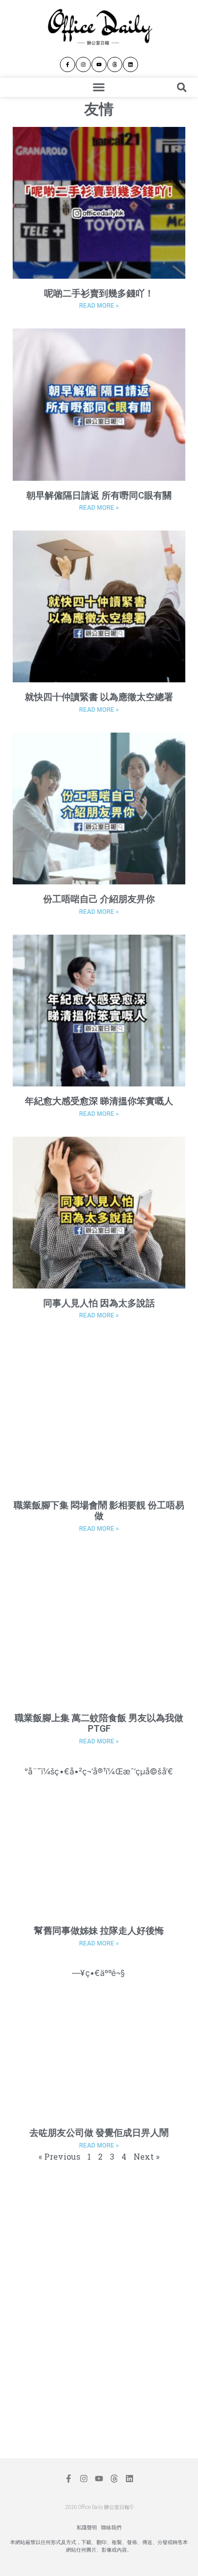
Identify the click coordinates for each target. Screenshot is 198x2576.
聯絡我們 (111, 2528)
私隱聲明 (87, 2528)
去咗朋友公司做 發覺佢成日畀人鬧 (99, 2133)
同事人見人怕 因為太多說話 (99, 1303)
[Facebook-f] (68, 64)
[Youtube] (99, 64)
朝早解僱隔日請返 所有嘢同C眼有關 (99, 495)
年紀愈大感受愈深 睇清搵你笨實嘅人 (99, 1101)
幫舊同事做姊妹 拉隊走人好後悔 (99, 1930)
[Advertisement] (94, 2241)
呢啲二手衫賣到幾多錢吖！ (99, 293)
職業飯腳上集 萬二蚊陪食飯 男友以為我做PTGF (99, 1723)
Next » (146, 2156)
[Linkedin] (130, 64)
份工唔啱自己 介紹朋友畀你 (99, 899)
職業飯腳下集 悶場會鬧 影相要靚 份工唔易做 (99, 1511)
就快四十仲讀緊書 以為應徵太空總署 (99, 697)
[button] (99, 87)
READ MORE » (99, 306)
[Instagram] (83, 64)
